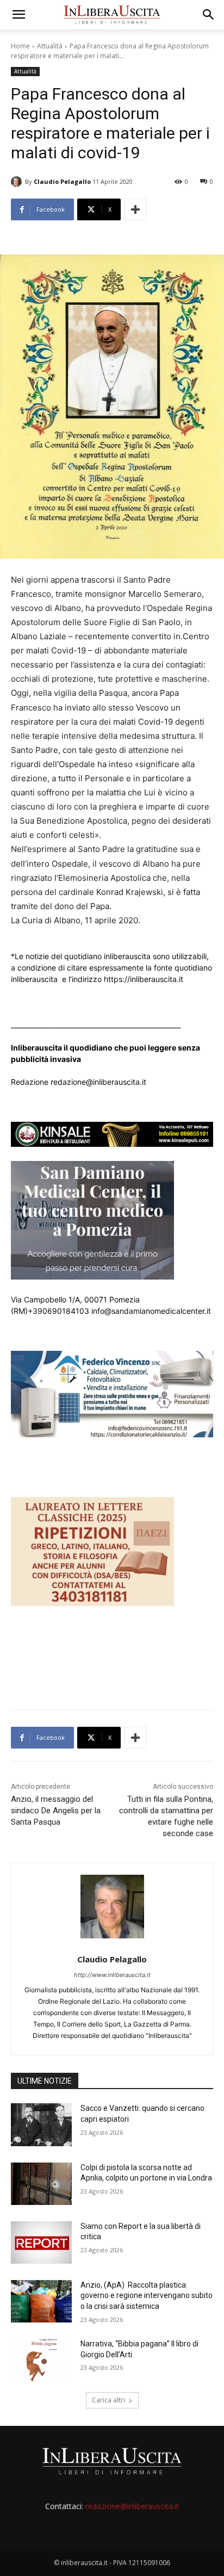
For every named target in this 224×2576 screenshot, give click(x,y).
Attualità (50, 46)
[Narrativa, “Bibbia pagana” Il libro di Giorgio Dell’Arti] (41, 2360)
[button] (18, 15)
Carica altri (108, 2400)
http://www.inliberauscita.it (112, 1975)
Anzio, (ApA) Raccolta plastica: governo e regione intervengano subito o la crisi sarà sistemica (147, 2296)
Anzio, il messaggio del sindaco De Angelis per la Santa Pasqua (56, 1811)
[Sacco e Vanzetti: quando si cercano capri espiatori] (41, 2124)
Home (20, 46)
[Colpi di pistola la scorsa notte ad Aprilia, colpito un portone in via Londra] (41, 2184)
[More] (135, 209)
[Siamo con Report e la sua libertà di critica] (41, 2243)
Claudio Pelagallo (62, 181)
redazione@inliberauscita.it (132, 2506)
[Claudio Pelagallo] (18, 182)
